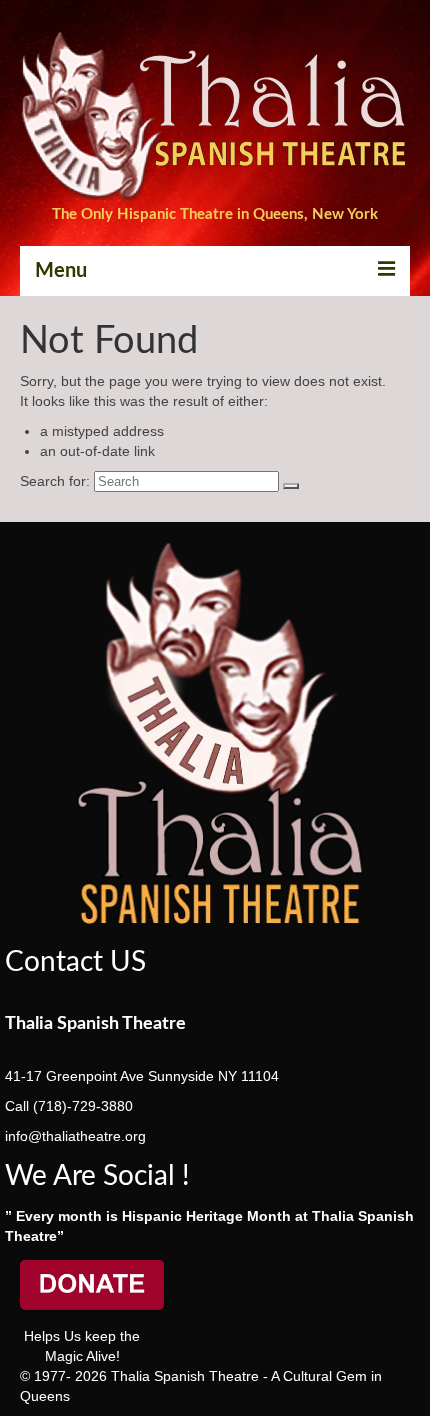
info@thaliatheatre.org (75, 1136)
